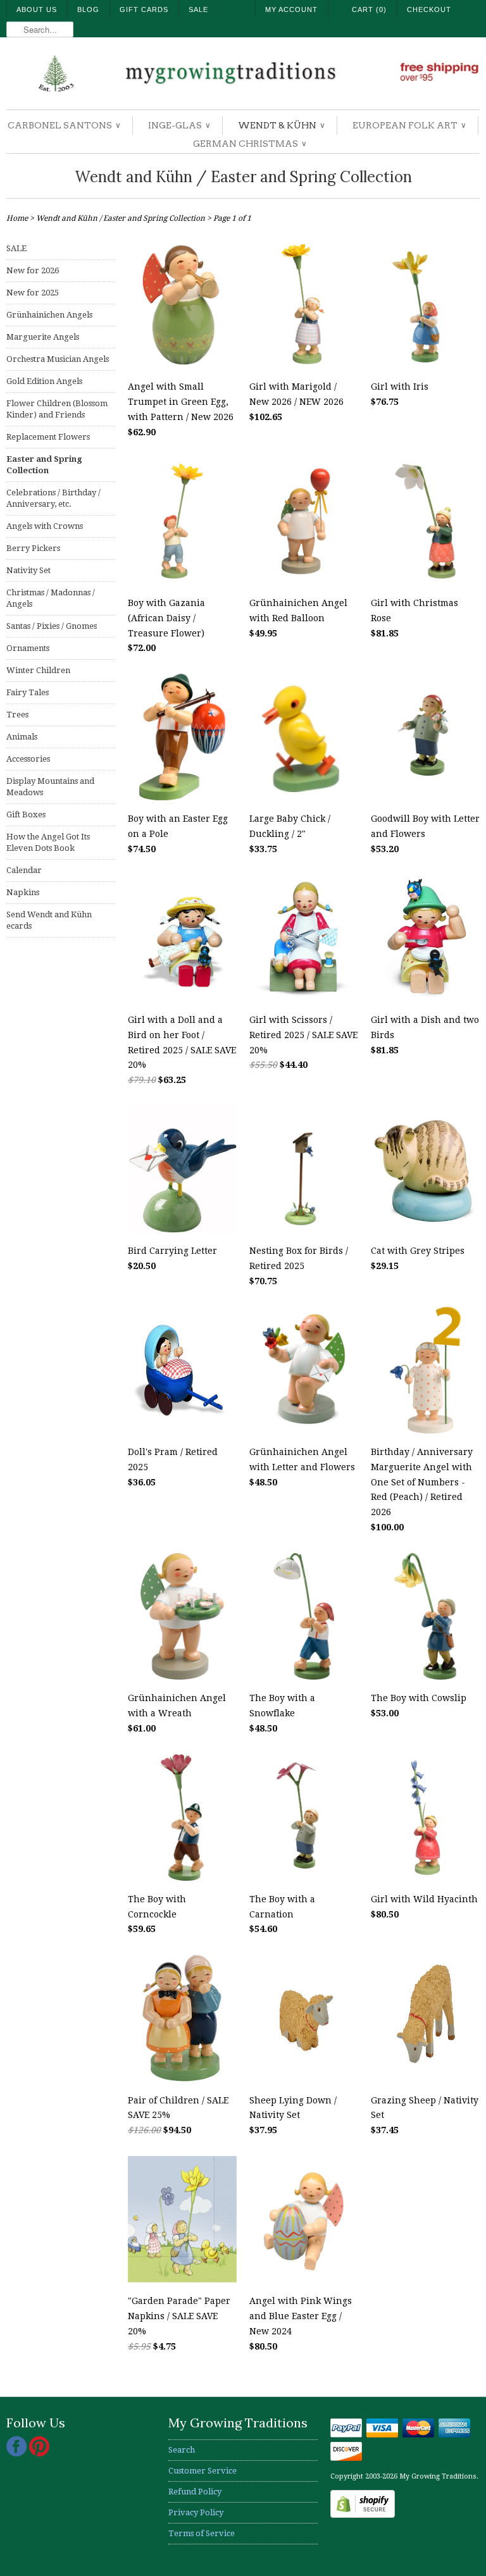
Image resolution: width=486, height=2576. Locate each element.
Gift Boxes (26, 814)
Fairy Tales (28, 692)
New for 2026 (33, 270)
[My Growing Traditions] (243, 75)
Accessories (28, 759)
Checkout (429, 9)
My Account (291, 9)
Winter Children (38, 670)
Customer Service (202, 2471)
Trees (17, 715)
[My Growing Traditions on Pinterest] (39, 2454)
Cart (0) (369, 9)
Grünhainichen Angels (49, 315)
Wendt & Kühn (281, 125)
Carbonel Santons (64, 125)
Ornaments (28, 648)
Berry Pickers (33, 548)
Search (182, 2450)
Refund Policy (195, 2492)
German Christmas (249, 144)
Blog (88, 9)
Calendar (24, 870)
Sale (198, 9)
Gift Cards (144, 9)
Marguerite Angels (43, 337)
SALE (16, 248)
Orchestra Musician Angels (58, 359)
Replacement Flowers (48, 437)
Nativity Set (28, 570)
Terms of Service (202, 2533)
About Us (37, 9)
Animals (22, 737)
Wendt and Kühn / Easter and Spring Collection (243, 177)
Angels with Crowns (45, 526)
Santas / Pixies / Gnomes (52, 626)
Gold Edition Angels (44, 381)
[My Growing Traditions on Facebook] (18, 2454)
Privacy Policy (196, 2512)
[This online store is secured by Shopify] (363, 2515)
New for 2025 (33, 293)
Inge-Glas (179, 125)
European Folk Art (409, 125)
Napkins (23, 892)
